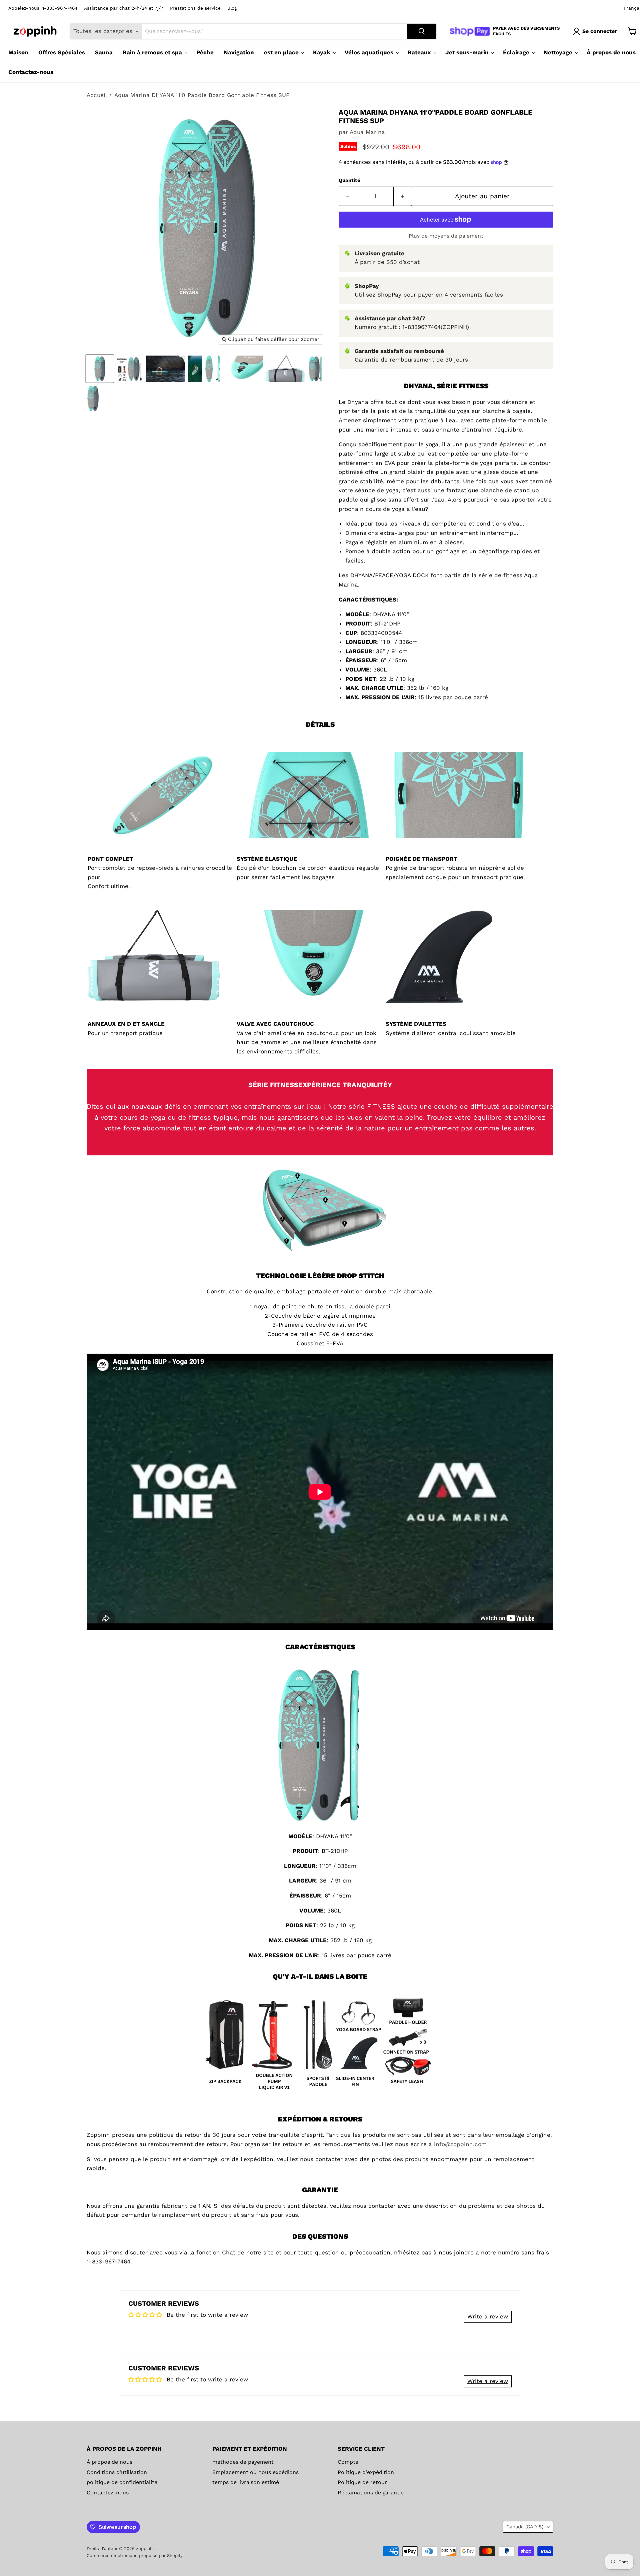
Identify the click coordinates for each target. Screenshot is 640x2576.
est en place (282, 52)
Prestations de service (195, 8)
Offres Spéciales (62, 52)
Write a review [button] (488, 2316)
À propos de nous (109, 2462)
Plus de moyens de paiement (446, 236)
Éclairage (517, 52)
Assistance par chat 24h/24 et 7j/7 (124, 8)
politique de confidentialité (122, 2482)
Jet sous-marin (468, 52)
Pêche (205, 52)
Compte (348, 2462)
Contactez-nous (31, 72)
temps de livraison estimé (246, 2482)
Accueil (97, 95)
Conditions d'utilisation (117, 2472)
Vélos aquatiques (370, 52)
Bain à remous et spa (153, 52)
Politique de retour (362, 2482)
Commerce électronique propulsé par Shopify (135, 2556)
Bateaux (420, 52)
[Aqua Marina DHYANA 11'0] (100, 369)
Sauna (104, 52)
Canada (525, 2527)
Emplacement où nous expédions (255, 2472)
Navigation (239, 52)
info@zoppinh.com (460, 2144)
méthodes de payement (243, 2462)
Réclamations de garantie (371, 2493)
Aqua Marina (367, 132)
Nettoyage (559, 52)
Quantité (349, 180)
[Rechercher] (422, 31)
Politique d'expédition (366, 2472)
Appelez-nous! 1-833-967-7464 (43, 8)
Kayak (322, 52)
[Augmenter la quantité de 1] (403, 196)
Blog (232, 8)
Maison (18, 52)
